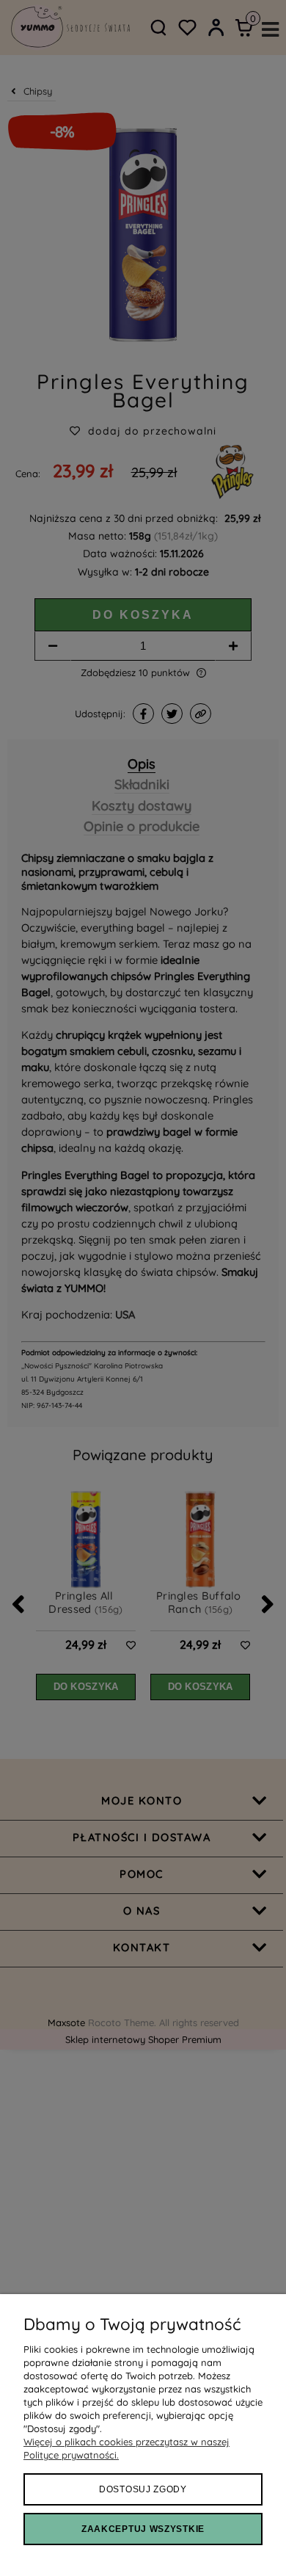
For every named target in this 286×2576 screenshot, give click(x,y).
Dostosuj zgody (143, 2489)
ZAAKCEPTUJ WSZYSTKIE (143, 2529)
